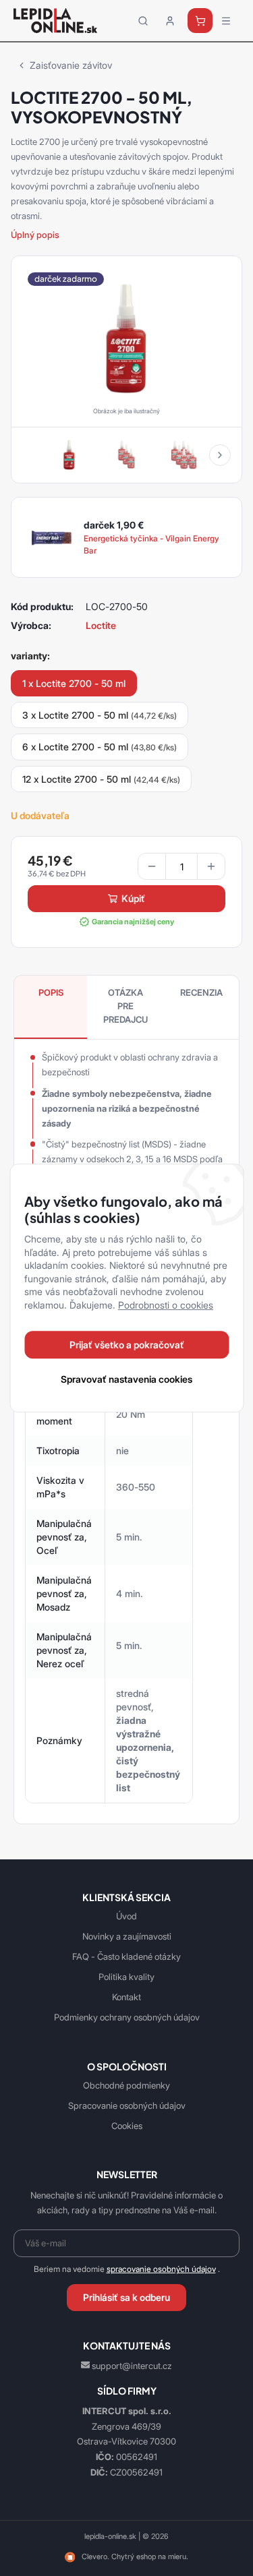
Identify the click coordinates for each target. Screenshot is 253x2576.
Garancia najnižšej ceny (133, 922)
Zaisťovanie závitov (71, 65)
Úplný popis (35, 235)
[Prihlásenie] (170, 21)
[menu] (226, 21)
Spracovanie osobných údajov (127, 2105)
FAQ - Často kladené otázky (126, 1956)
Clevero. (95, 2556)
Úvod (126, 1916)
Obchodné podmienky (126, 2085)
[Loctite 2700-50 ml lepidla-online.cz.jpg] (126, 338)
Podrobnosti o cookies (166, 1305)
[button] (220, 455)
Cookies (127, 2126)
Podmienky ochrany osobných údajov (127, 2017)
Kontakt (126, 1997)
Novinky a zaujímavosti (127, 1936)
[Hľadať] (143, 21)
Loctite (101, 625)
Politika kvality (126, 1977)
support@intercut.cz (132, 2366)
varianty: (30, 656)
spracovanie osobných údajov (161, 2269)
